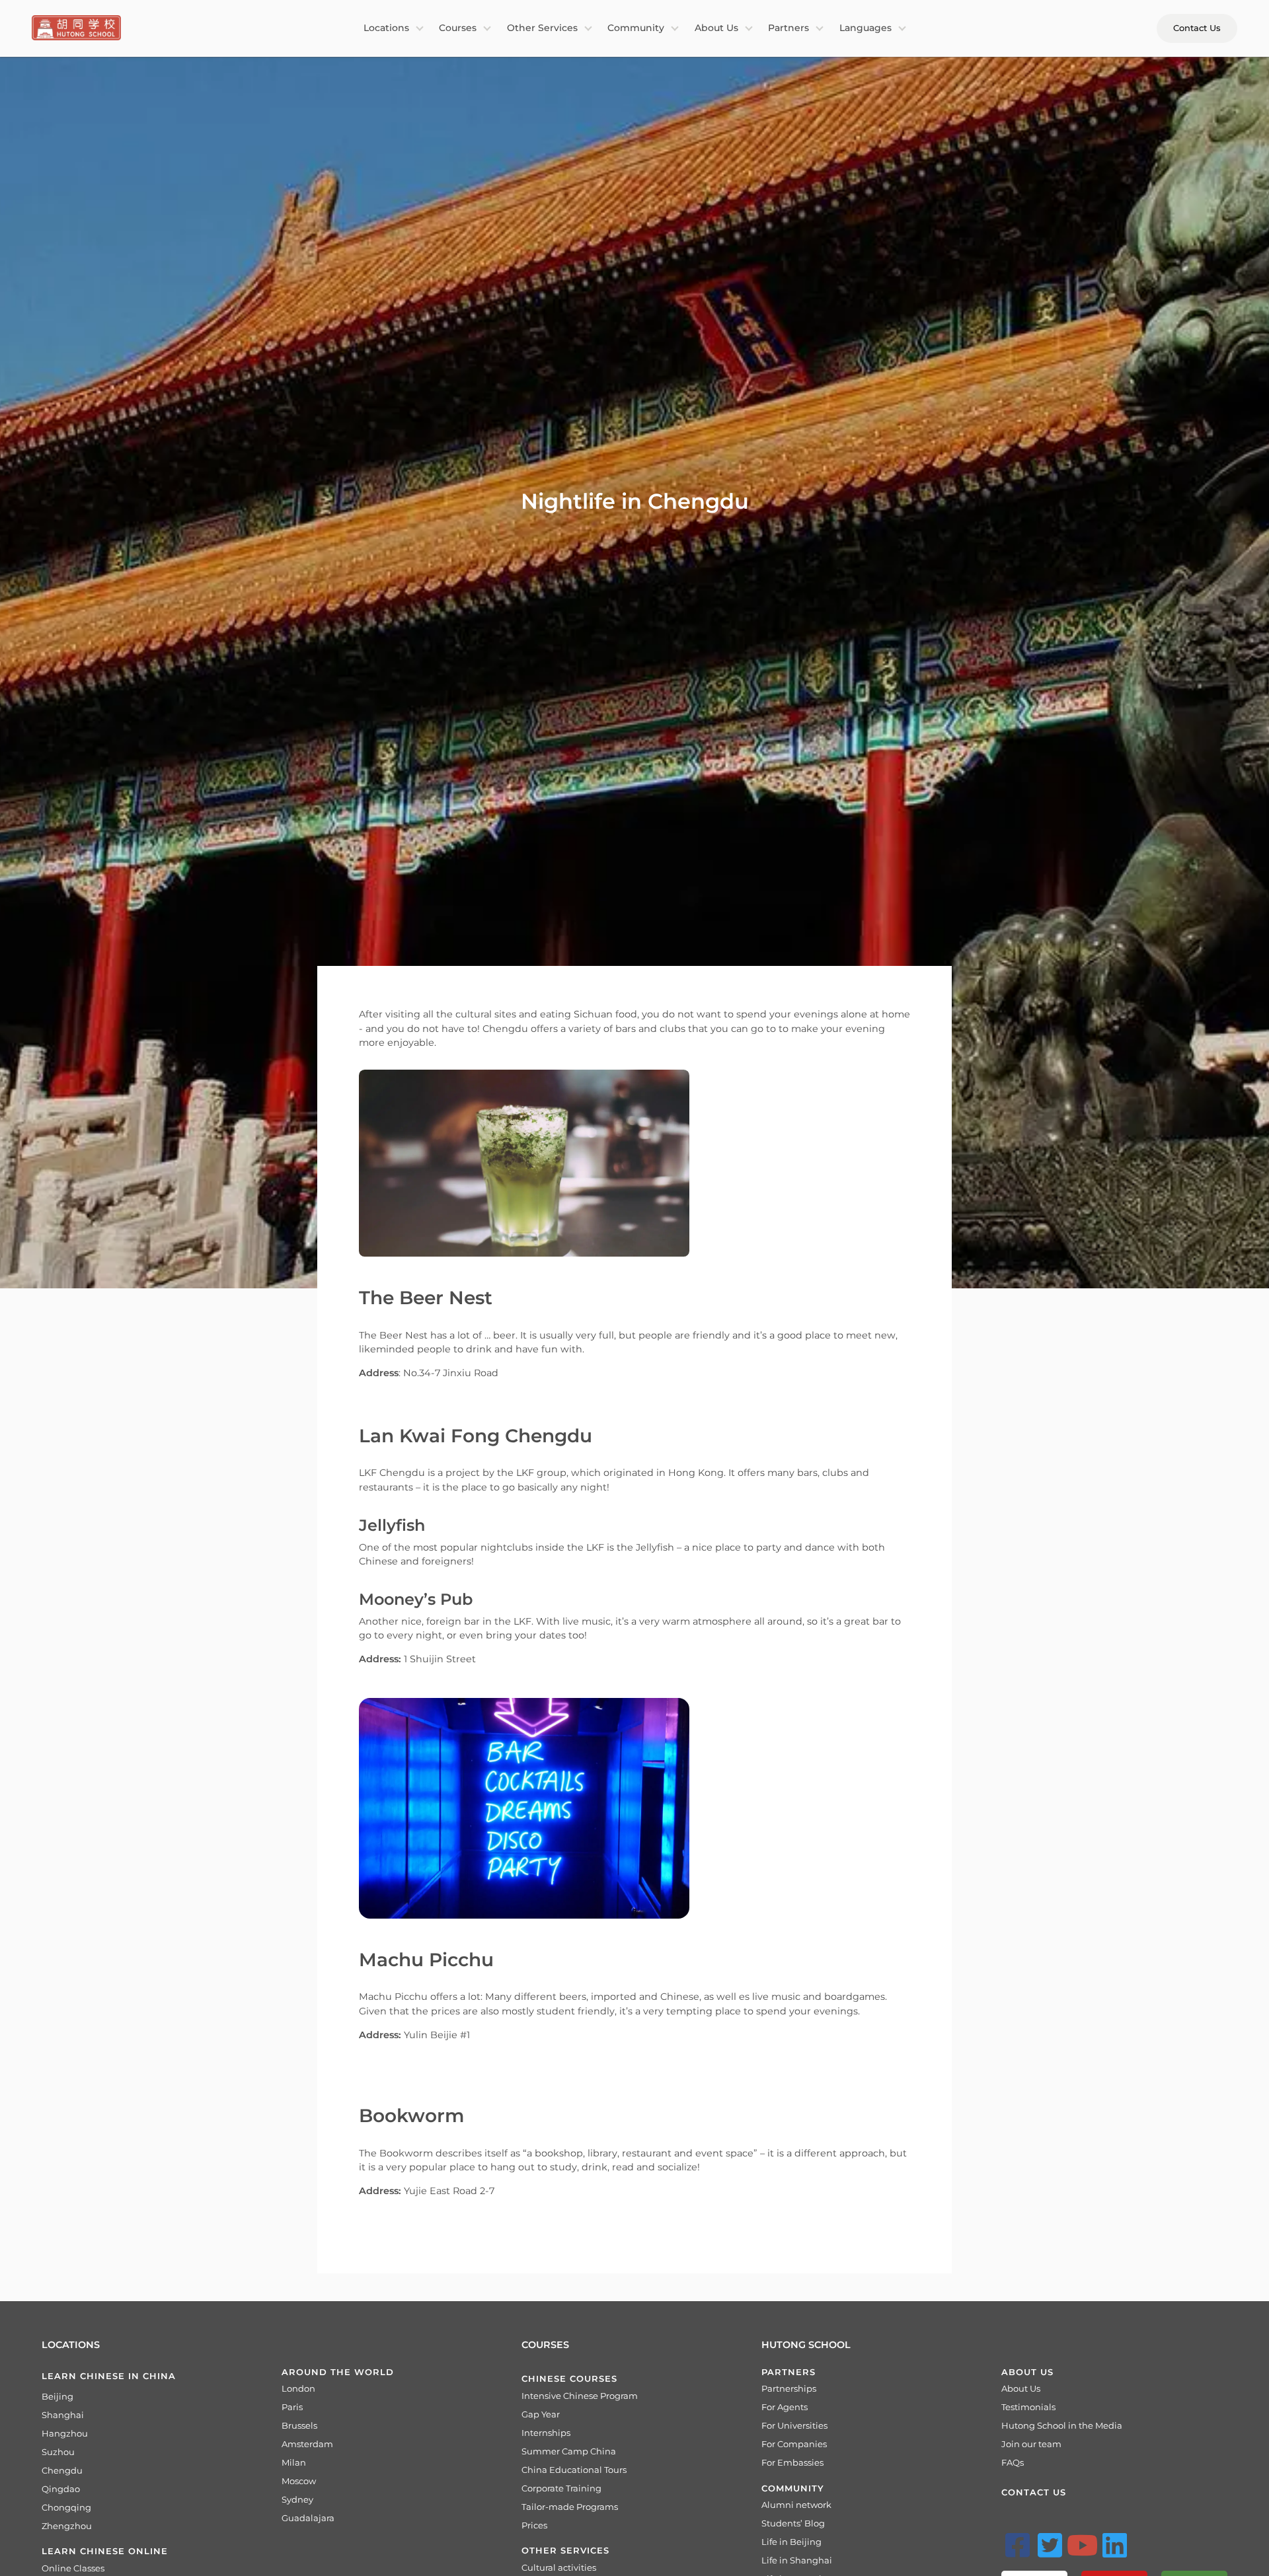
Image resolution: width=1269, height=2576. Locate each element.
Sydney (297, 2499)
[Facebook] (1018, 2545)
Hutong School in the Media (1062, 2425)
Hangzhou (65, 2433)
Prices (534, 2525)
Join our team (1031, 2444)
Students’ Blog (793, 2523)
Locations (386, 28)
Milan (294, 2462)
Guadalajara (308, 2518)
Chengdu (62, 2470)
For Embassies (792, 2462)
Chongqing (66, 2507)
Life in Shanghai (797, 2560)
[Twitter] (1050, 2545)
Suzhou (58, 2452)
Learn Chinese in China (109, 2376)
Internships (546, 2433)
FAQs (1013, 2462)
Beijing (58, 2396)
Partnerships (789, 2388)
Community (636, 28)
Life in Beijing (791, 2542)
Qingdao (61, 2489)
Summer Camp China (569, 2451)
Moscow (299, 2481)
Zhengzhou (67, 2526)
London (298, 2388)
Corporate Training (561, 2488)
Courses (458, 28)
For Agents (785, 2407)
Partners (788, 28)
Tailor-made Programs (570, 2507)
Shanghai (63, 2415)
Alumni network (796, 2505)
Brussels (299, 2425)
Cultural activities (559, 2567)
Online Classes (73, 2568)
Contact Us (1197, 28)
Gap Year (541, 2414)
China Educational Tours (574, 2470)
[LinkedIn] (1115, 2545)
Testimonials (1028, 2407)
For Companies (794, 2444)
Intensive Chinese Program (580, 2396)
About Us (716, 28)
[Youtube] (1083, 2545)
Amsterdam (307, 2444)
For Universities (794, 2425)
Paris (292, 2407)
